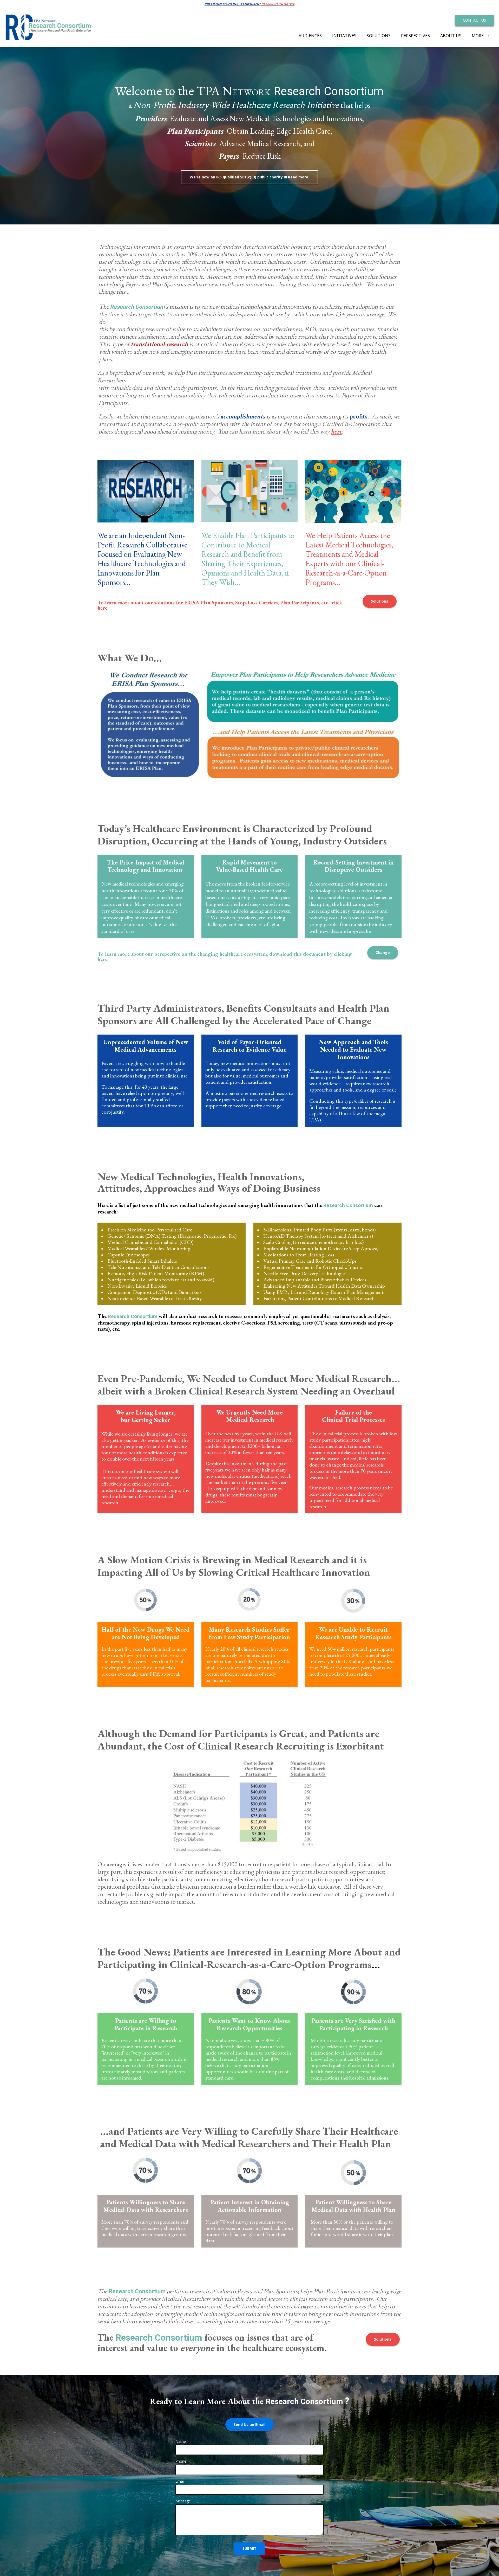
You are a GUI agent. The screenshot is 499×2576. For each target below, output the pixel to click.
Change (383, 953)
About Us (451, 36)
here (336, 431)
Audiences (310, 36)
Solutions (379, 36)
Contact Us (474, 20)
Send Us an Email (249, 2425)
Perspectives (415, 36)
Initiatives (344, 36)
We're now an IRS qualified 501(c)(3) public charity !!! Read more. (249, 177)
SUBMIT (249, 2548)
